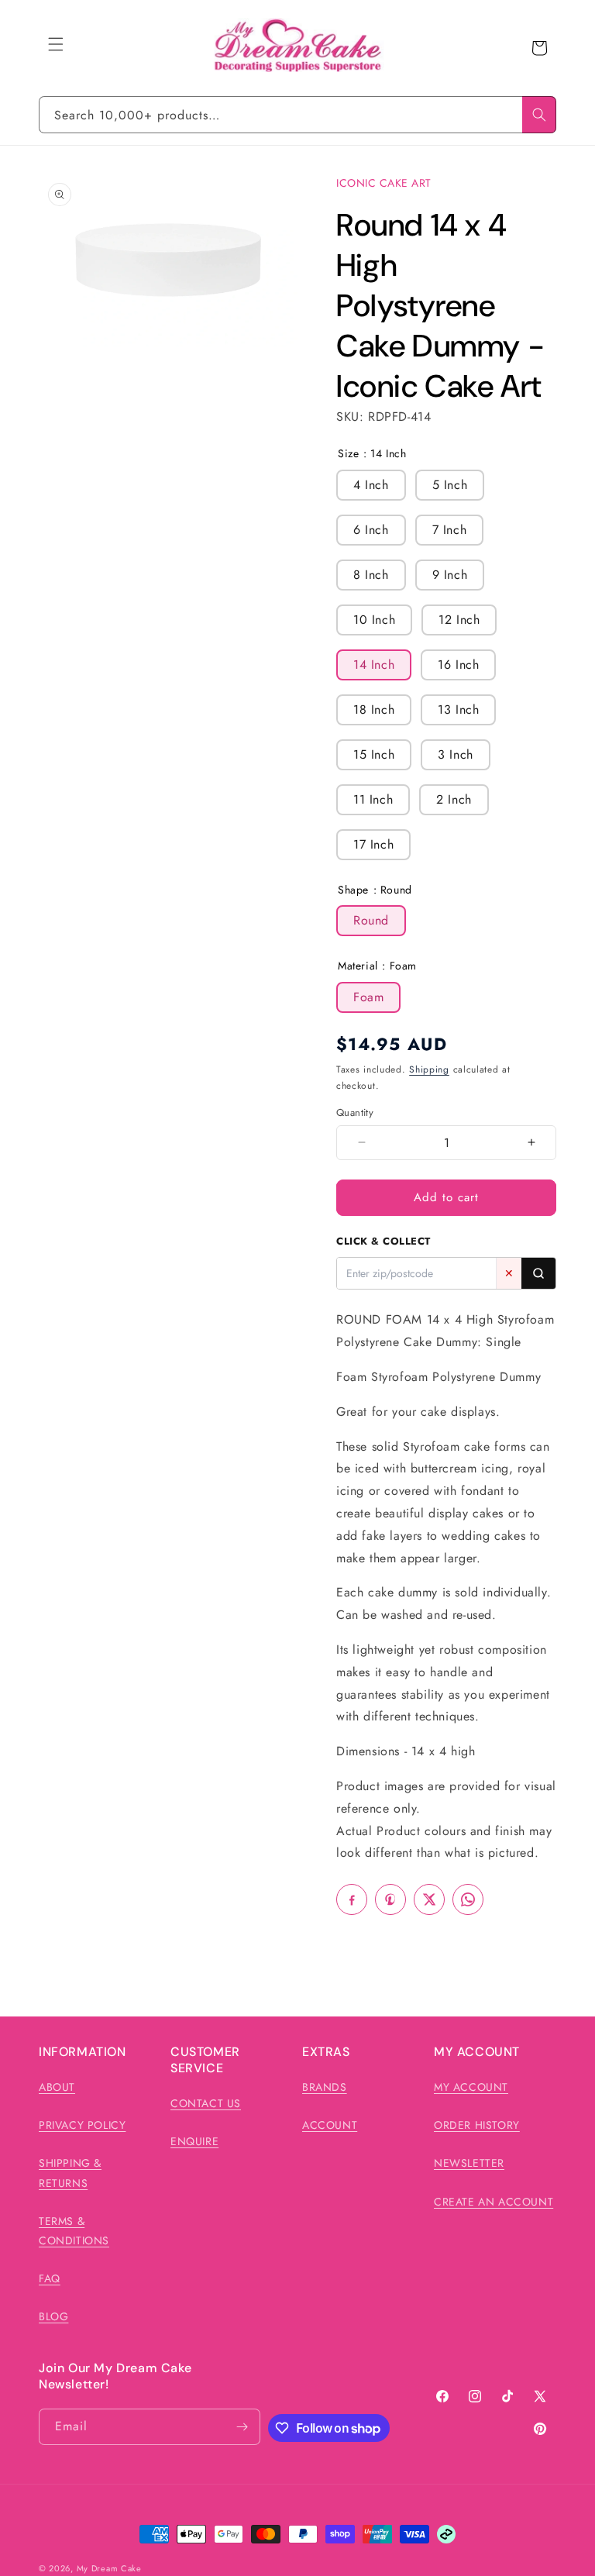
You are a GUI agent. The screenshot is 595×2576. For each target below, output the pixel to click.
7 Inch (450, 530)
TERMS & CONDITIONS (74, 2231)
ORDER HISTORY (477, 2125)
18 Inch (374, 709)
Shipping (429, 1069)
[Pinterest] (390, 1899)
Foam (368, 997)
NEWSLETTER (469, 2163)
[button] (56, 44)
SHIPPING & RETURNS (70, 2173)
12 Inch (459, 620)
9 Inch (450, 575)
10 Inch (374, 620)
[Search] (539, 115)
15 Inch (374, 754)
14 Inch (374, 665)
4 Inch (371, 485)
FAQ (50, 2278)
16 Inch (458, 665)
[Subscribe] (242, 2427)
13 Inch (458, 709)
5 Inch (450, 485)
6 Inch (371, 530)
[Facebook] (352, 1899)
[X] (429, 1899)
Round (371, 920)
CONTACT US (206, 2103)
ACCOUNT (330, 2125)
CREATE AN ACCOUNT (494, 2202)
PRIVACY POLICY (82, 2125)
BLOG (53, 2316)
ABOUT (57, 2087)
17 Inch (373, 844)
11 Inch (373, 799)
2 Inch (454, 799)
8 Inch (371, 575)
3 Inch (456, 754)
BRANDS (325, 2087)
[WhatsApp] (468, 1899)
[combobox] (297, 115)
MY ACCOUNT (471, 2087)
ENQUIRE (194, 2141)
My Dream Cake (109, 2568)
